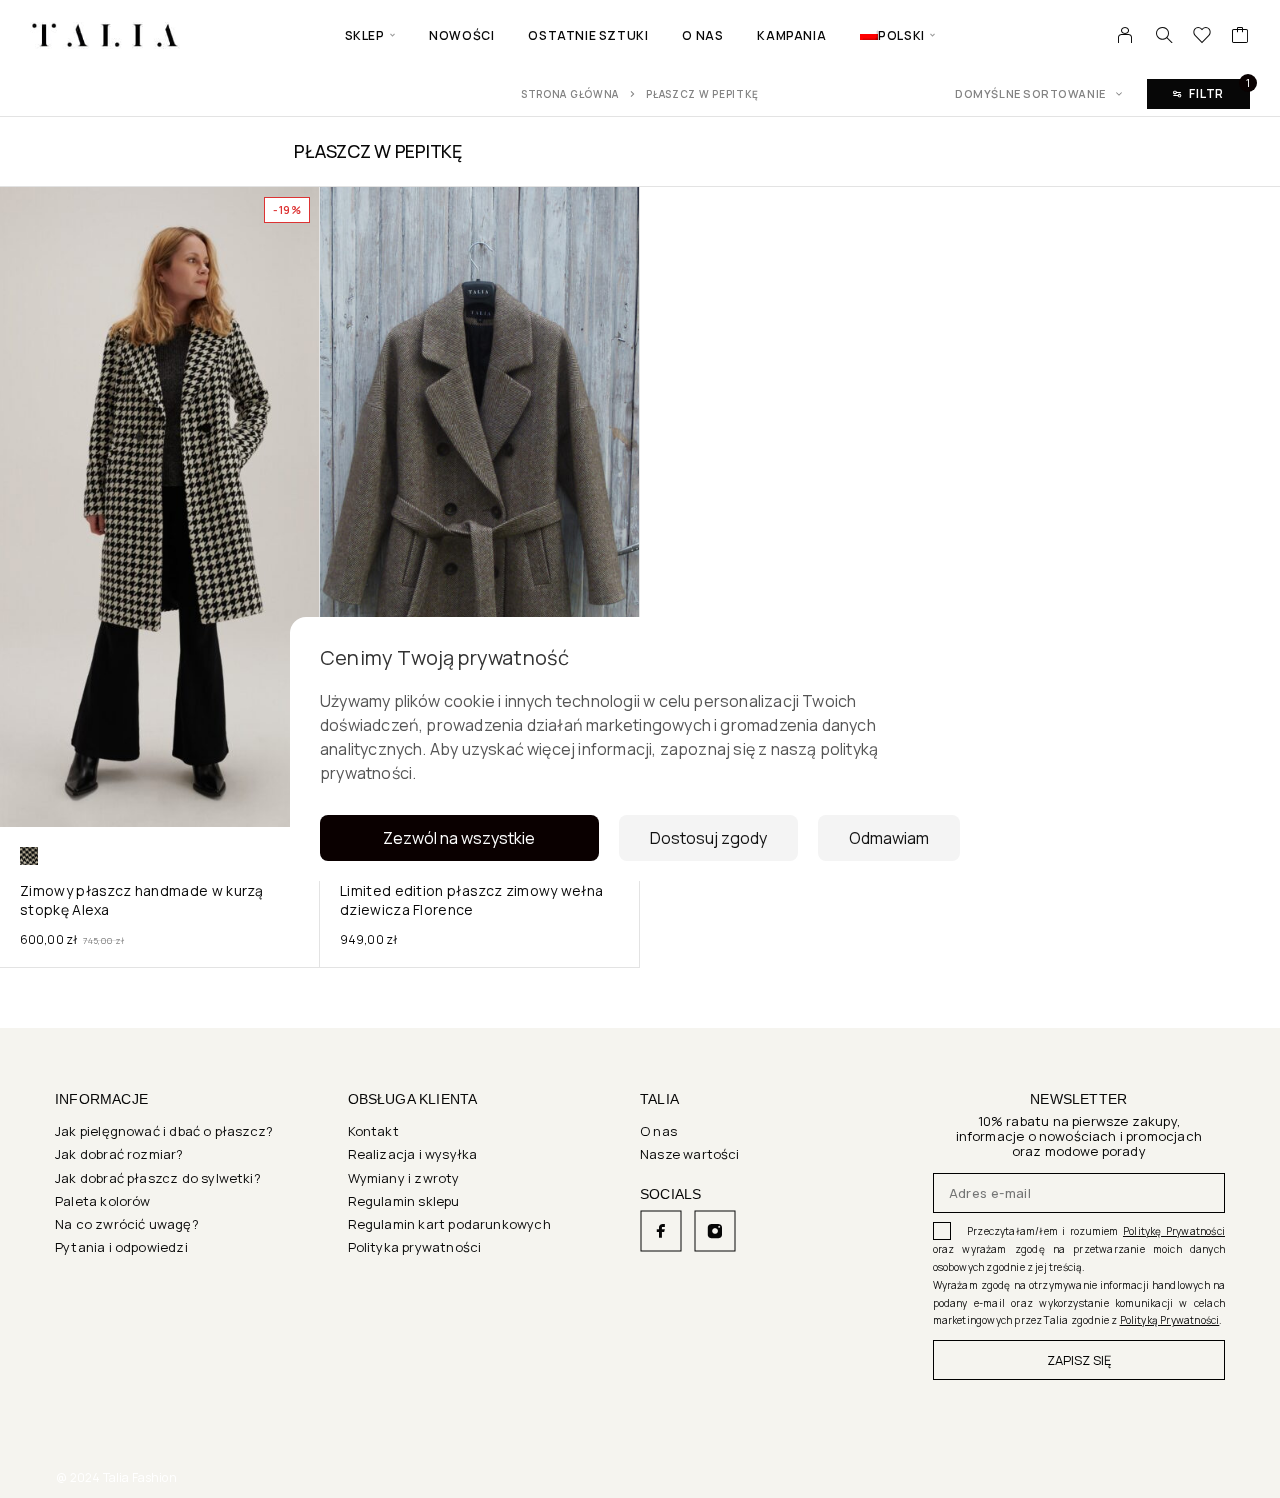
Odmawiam (889, 838)
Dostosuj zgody (708, 838)
